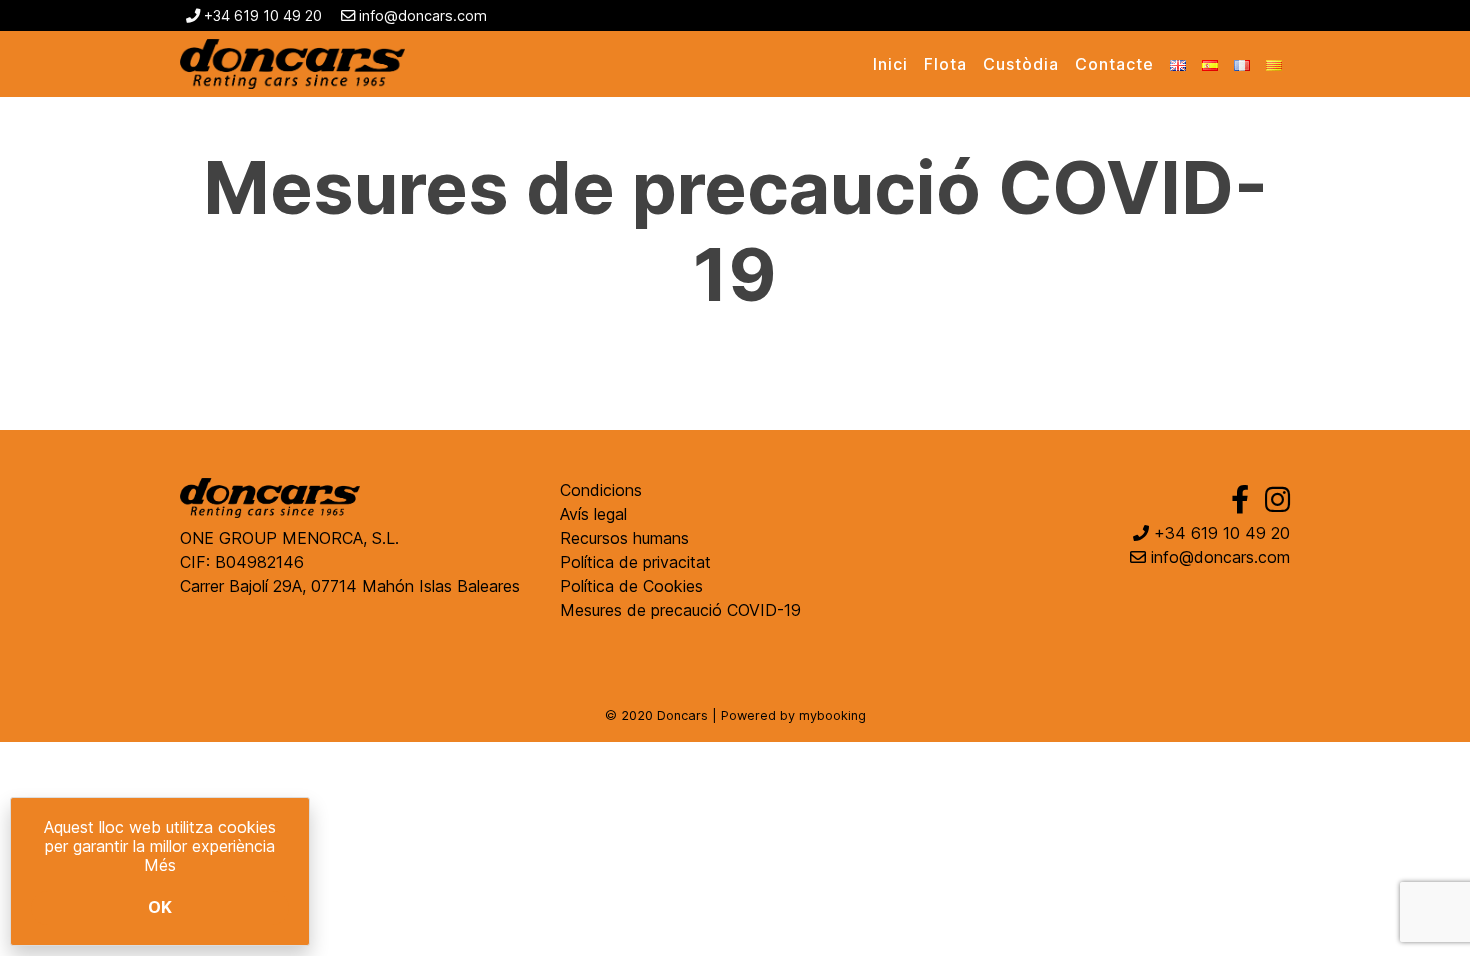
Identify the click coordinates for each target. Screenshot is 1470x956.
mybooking (832, 715)
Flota (945, 64)
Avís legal (593, 514)
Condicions (601, 490)
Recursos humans (624, 538)
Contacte (1114, 64)
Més (160, 865)
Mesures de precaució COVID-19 (680, 610)
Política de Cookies (631, 586)
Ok (160, 907)
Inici (890, 64)
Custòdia (1021, 64)
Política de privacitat (635, 562)
